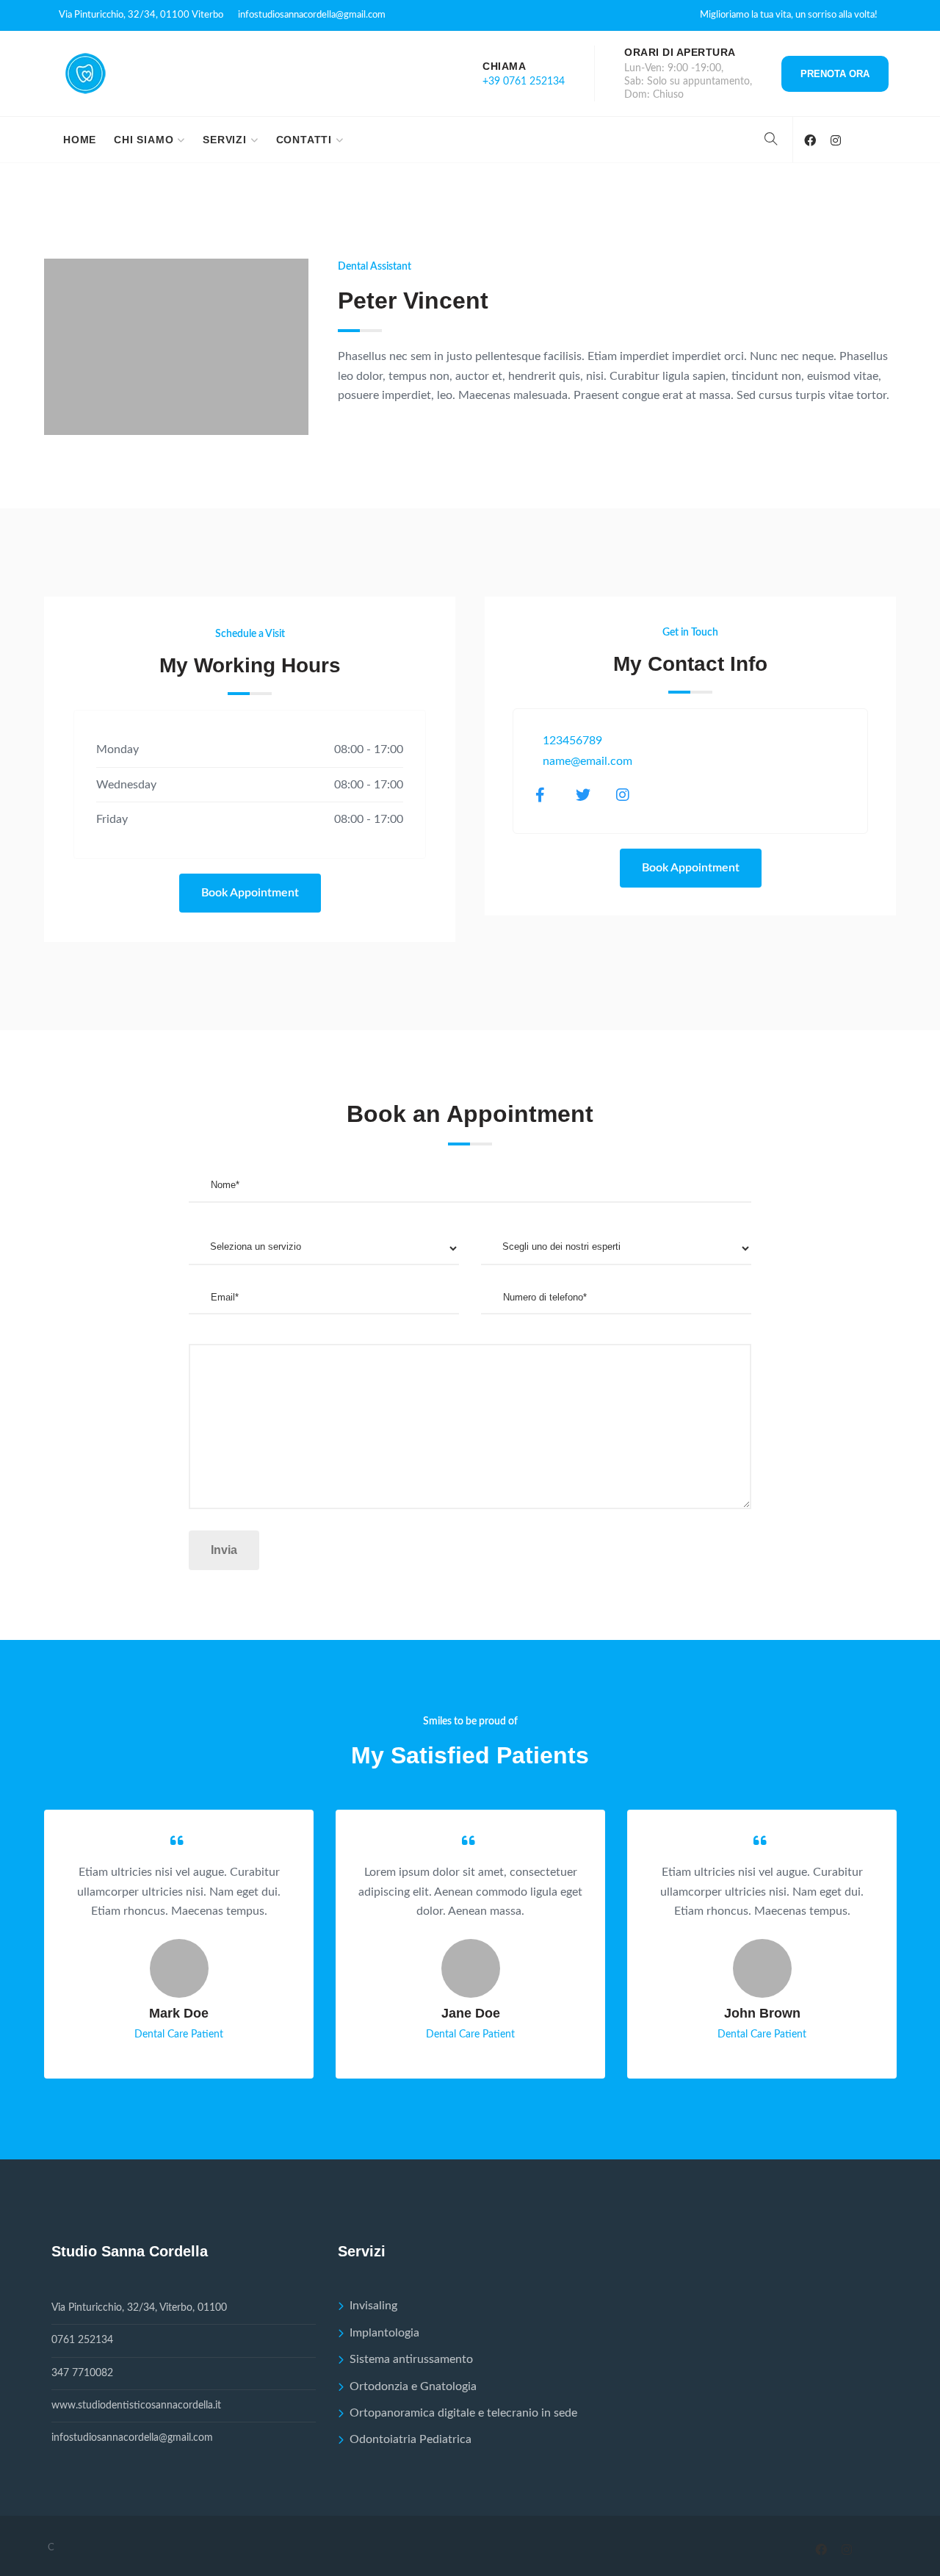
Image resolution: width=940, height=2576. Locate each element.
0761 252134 (82, 2340)
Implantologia (384, 2333)
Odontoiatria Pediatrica (411, 2439)
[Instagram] (835, 141)
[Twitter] (592, 795)
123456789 (572, 741)
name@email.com (587, 761)
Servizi (225, 140)
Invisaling (373, 2306)
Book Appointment (250, 893)
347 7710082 (82, 2373)
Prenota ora (835, 74)
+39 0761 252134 (524, 82)
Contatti (304, 140)
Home (80, 140)
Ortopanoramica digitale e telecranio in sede (463, 2413)
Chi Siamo (144, 140)
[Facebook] (810, 141)
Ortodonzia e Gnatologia (413, 2386)
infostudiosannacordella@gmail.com (312, 15)
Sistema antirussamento (411, 2359)
